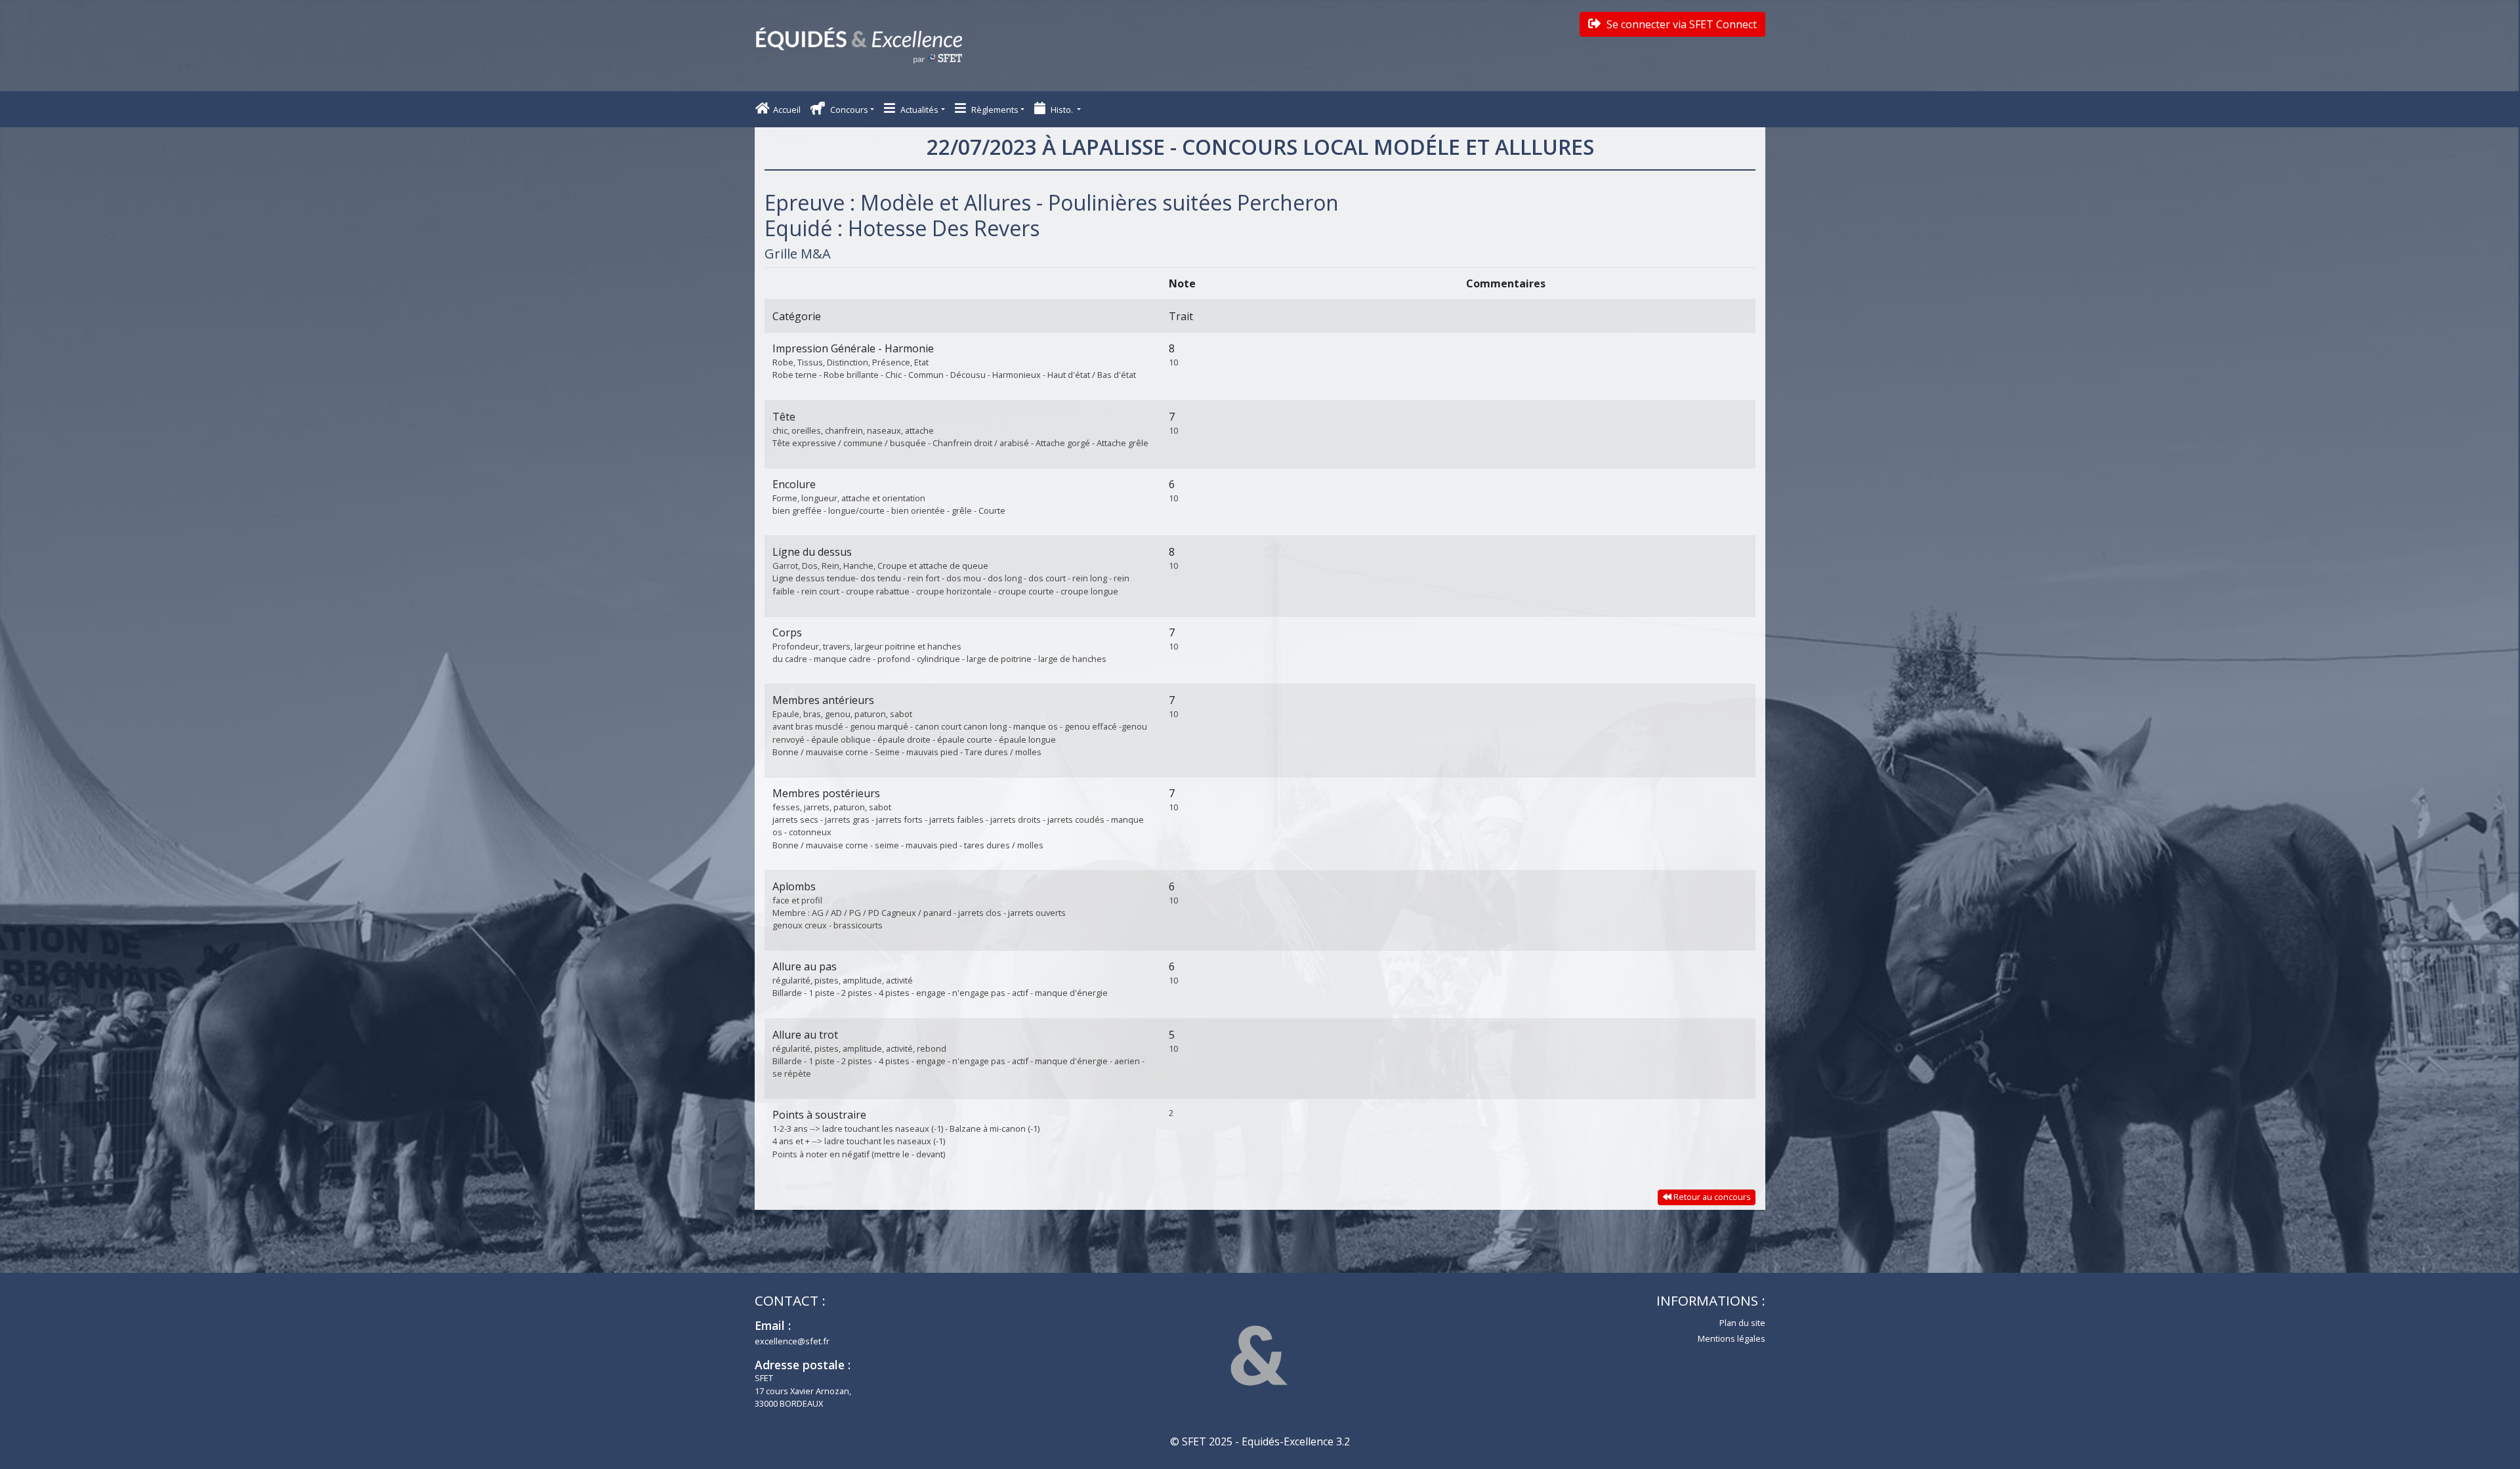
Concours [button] (848, 110)
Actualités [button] (918, 110)
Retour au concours (1711, 1197)
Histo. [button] (1062, 110)
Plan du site (1742, 1323)
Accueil (787, 110)
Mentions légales (1732, 1338)
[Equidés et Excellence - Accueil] (859, 46)
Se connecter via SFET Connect (1680, 24)
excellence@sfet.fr (792, 1341)
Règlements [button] (994, 110)
